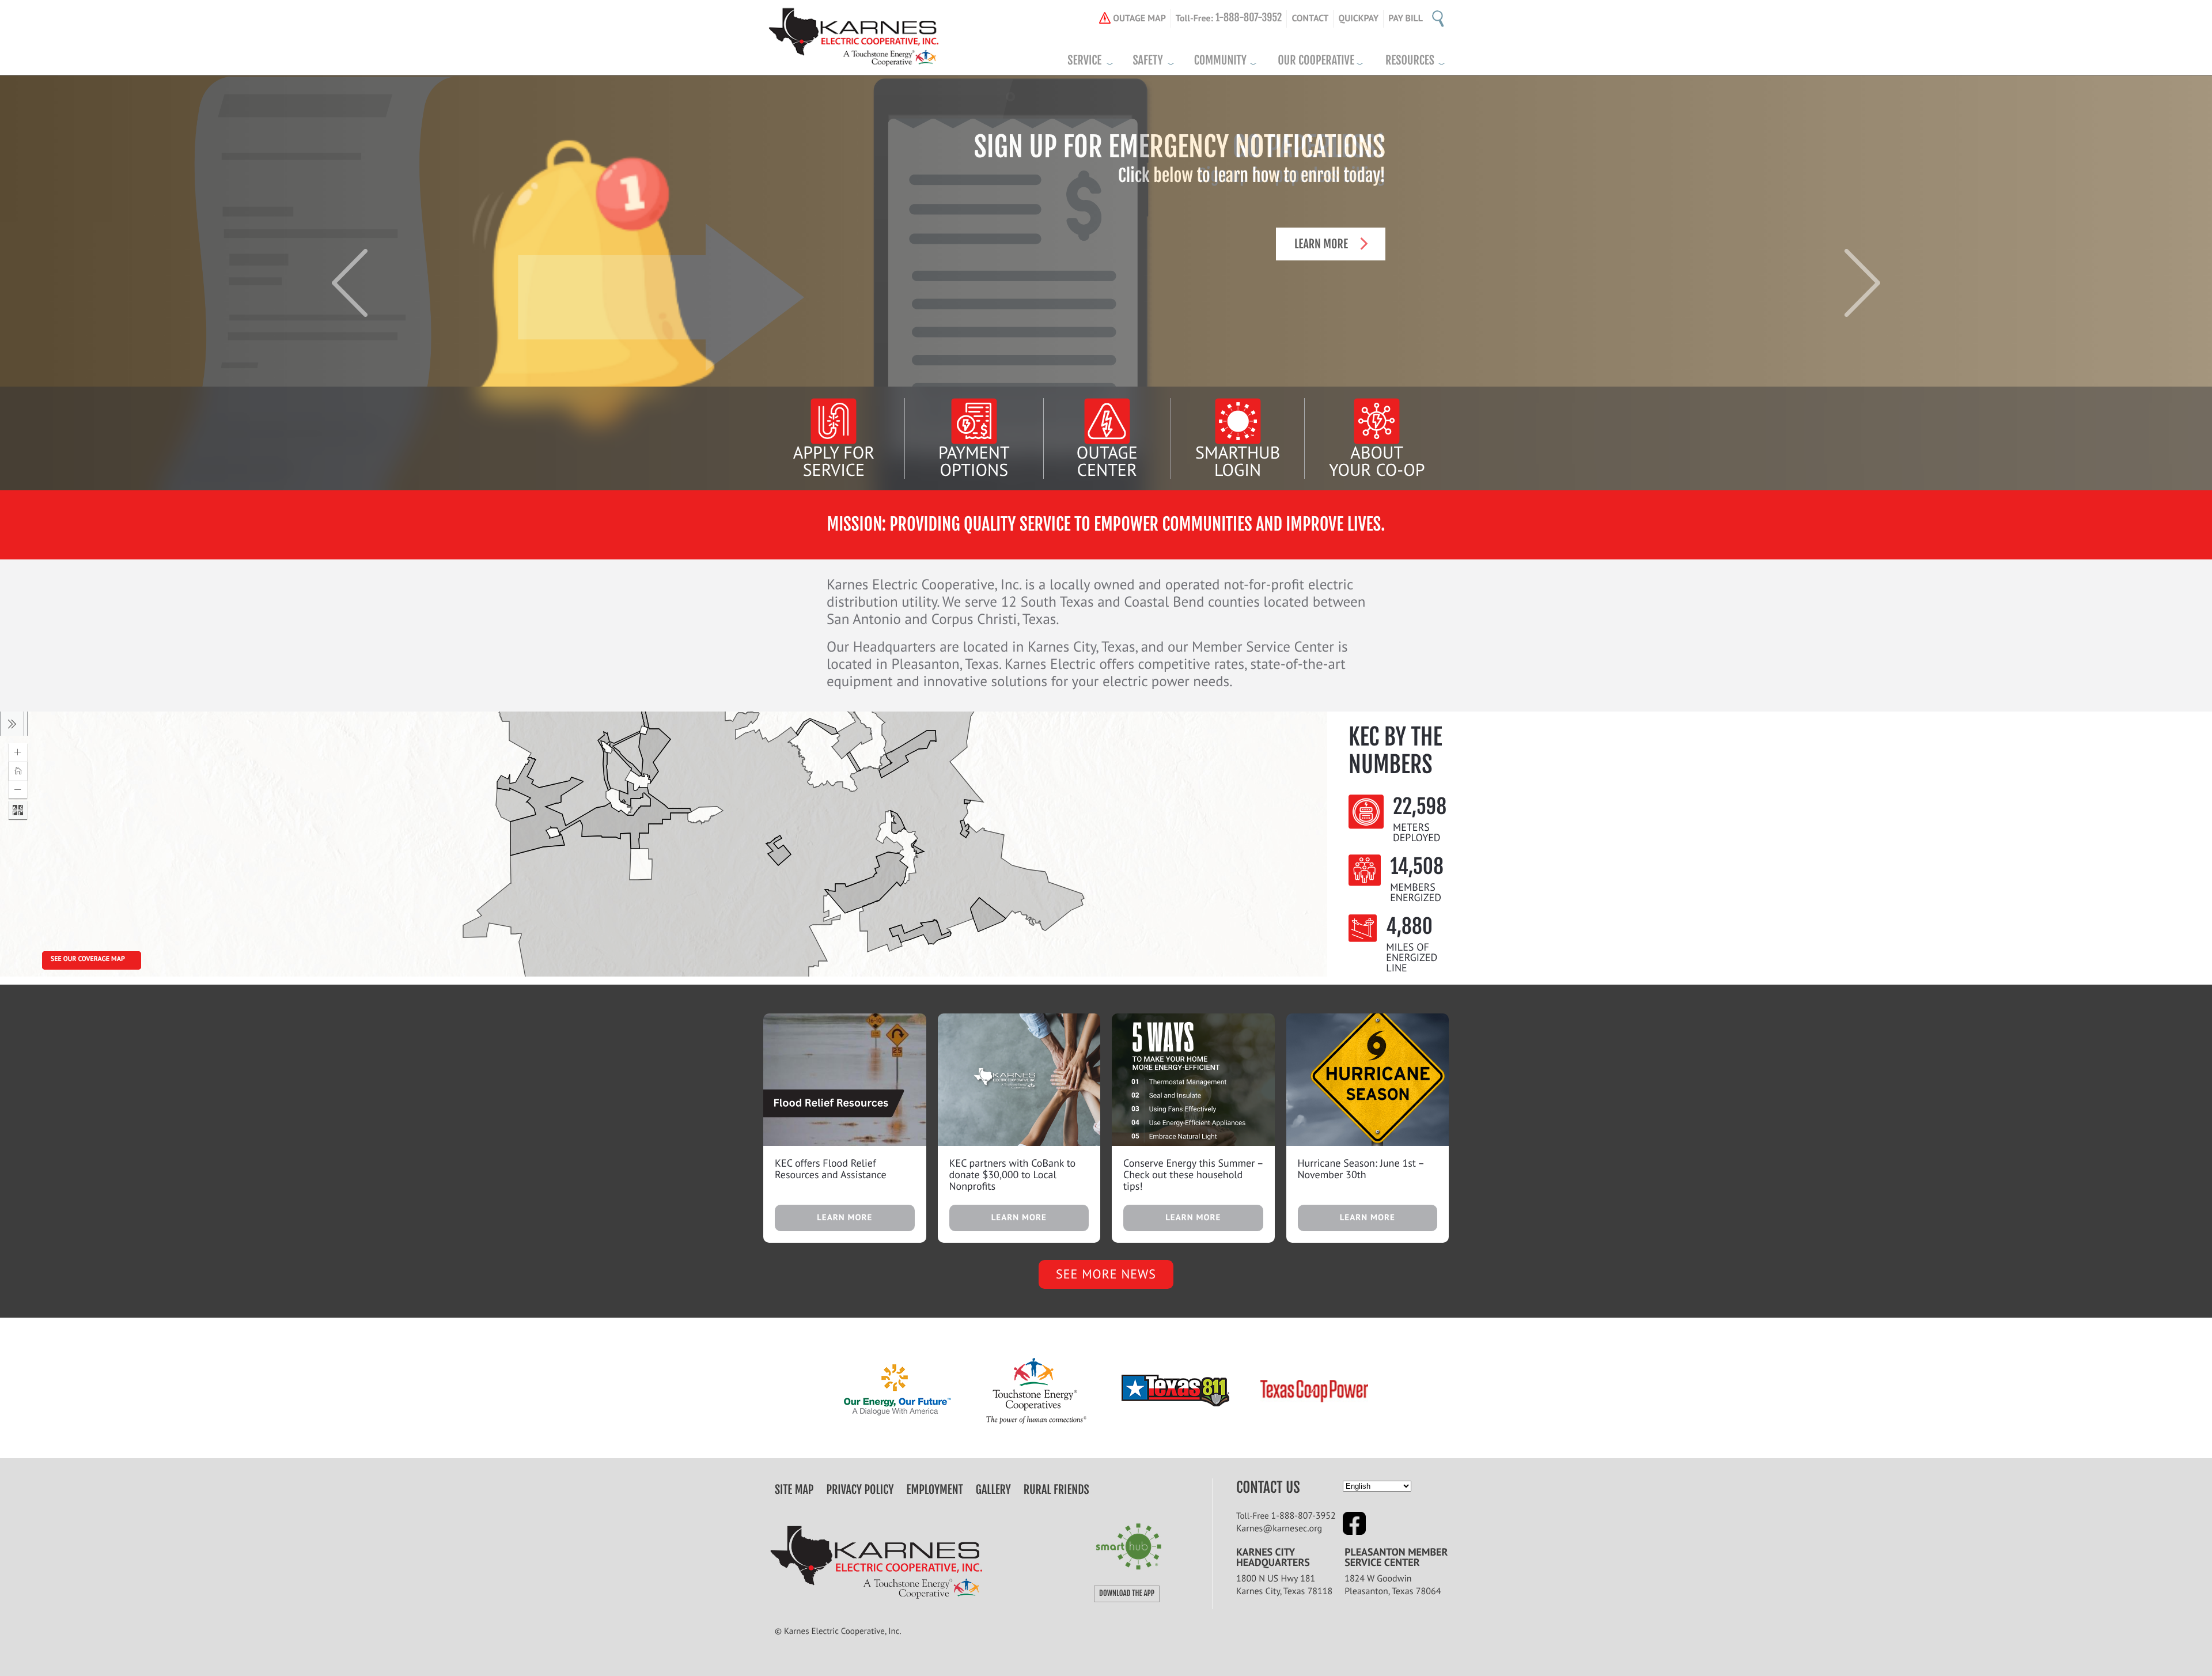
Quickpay (1358, 18)
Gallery (993, 1490)
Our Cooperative (1316, 60)
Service (1084, 60)
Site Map (794, 1490)
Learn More (1321, 244)
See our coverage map (88, 959)
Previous (350, 283)
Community (1220, 60)
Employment (935, 1490)
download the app (1127, 1594)
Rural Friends (1056, 1490)
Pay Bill (1406, 18)
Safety (1147, 60)
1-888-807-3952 (1304, 1516)
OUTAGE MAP (1139, 18)
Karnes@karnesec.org (1279, 1529)
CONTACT (1310, 18)
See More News (1106, 1274)
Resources (1410, 60)
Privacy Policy (860, 1490)
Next (1862, 283)
